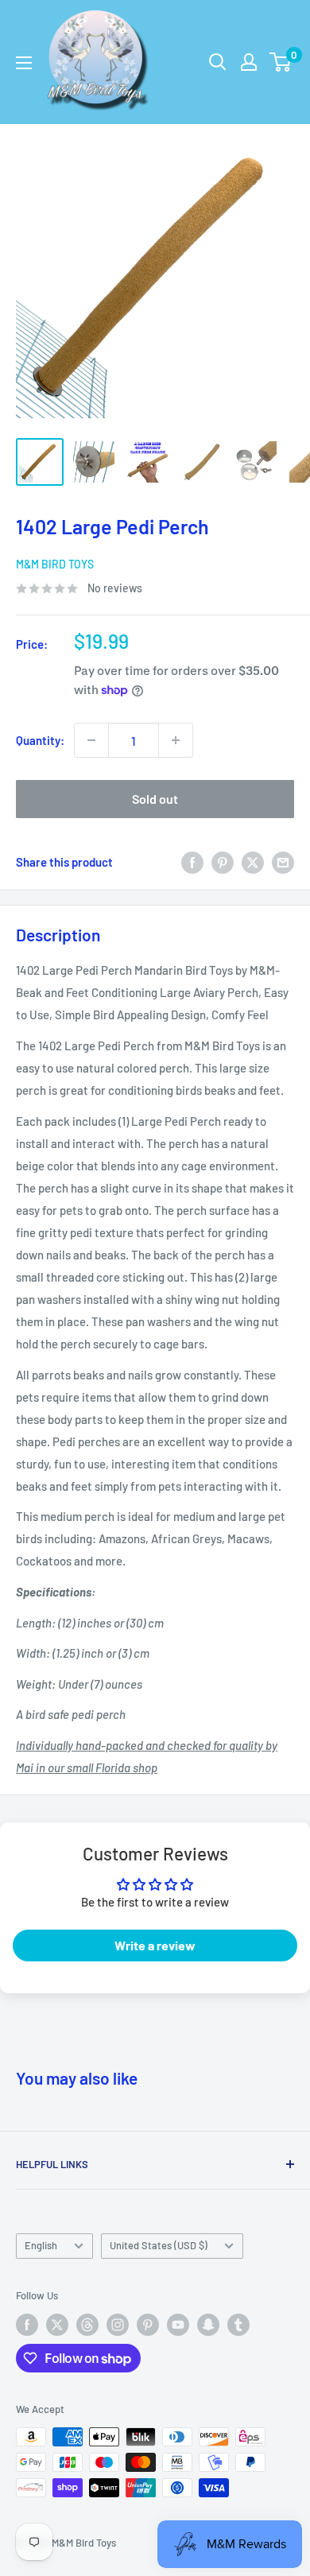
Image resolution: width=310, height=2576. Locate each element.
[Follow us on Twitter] (57, 2325)
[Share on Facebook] (192, 862)
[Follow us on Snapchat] (208, 2325)
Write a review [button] (155, 1945)
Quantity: (40, 740)
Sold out (155, 799)
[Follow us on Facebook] (27, 2325)
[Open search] (218, 62)
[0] (281, 62)
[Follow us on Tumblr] (238, 2325)
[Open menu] (24, 63)
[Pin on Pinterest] (223, 862)
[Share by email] (283, 862)
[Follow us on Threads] (87, 2325)
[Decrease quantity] (91, 740)
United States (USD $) (159, 2245)
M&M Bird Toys (55, 564)
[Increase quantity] (176, 740)
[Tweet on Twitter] (253, 862)
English (41, 2245)
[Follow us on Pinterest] (148, 2325)
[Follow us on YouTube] (178, 2325)
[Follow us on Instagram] (118, 2325)
